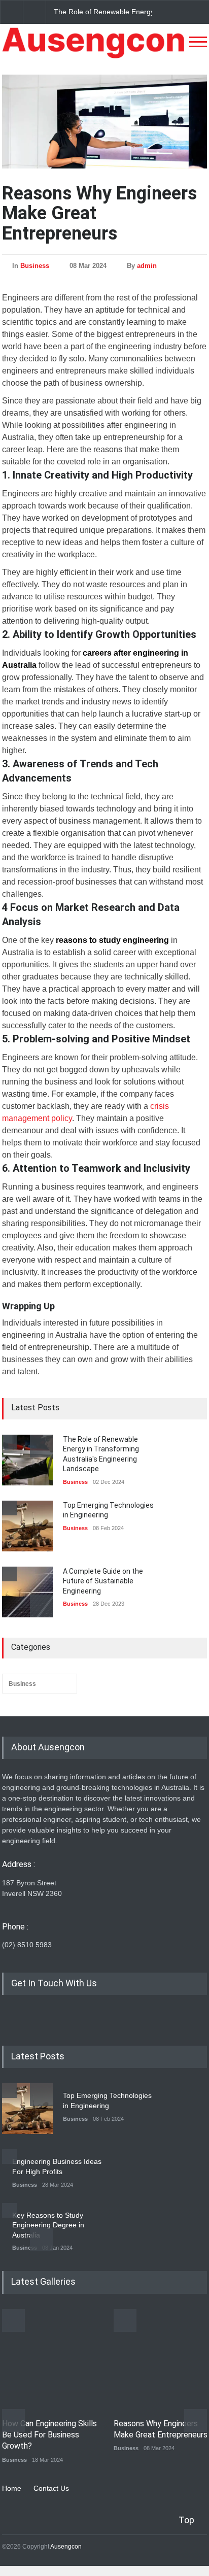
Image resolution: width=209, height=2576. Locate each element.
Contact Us (51, 2488)
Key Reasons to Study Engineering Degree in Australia (48, 2225)
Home (12, 2488)
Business (35, 266)
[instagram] (10, 2018)
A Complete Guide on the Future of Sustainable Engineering (103, 1581)
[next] (41, 1606)
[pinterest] (45, 2018)
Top (186, 2520)
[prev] (41, 1446)
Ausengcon (66, 2547)
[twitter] (27, 2018)
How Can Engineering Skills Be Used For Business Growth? (49, 2435)
